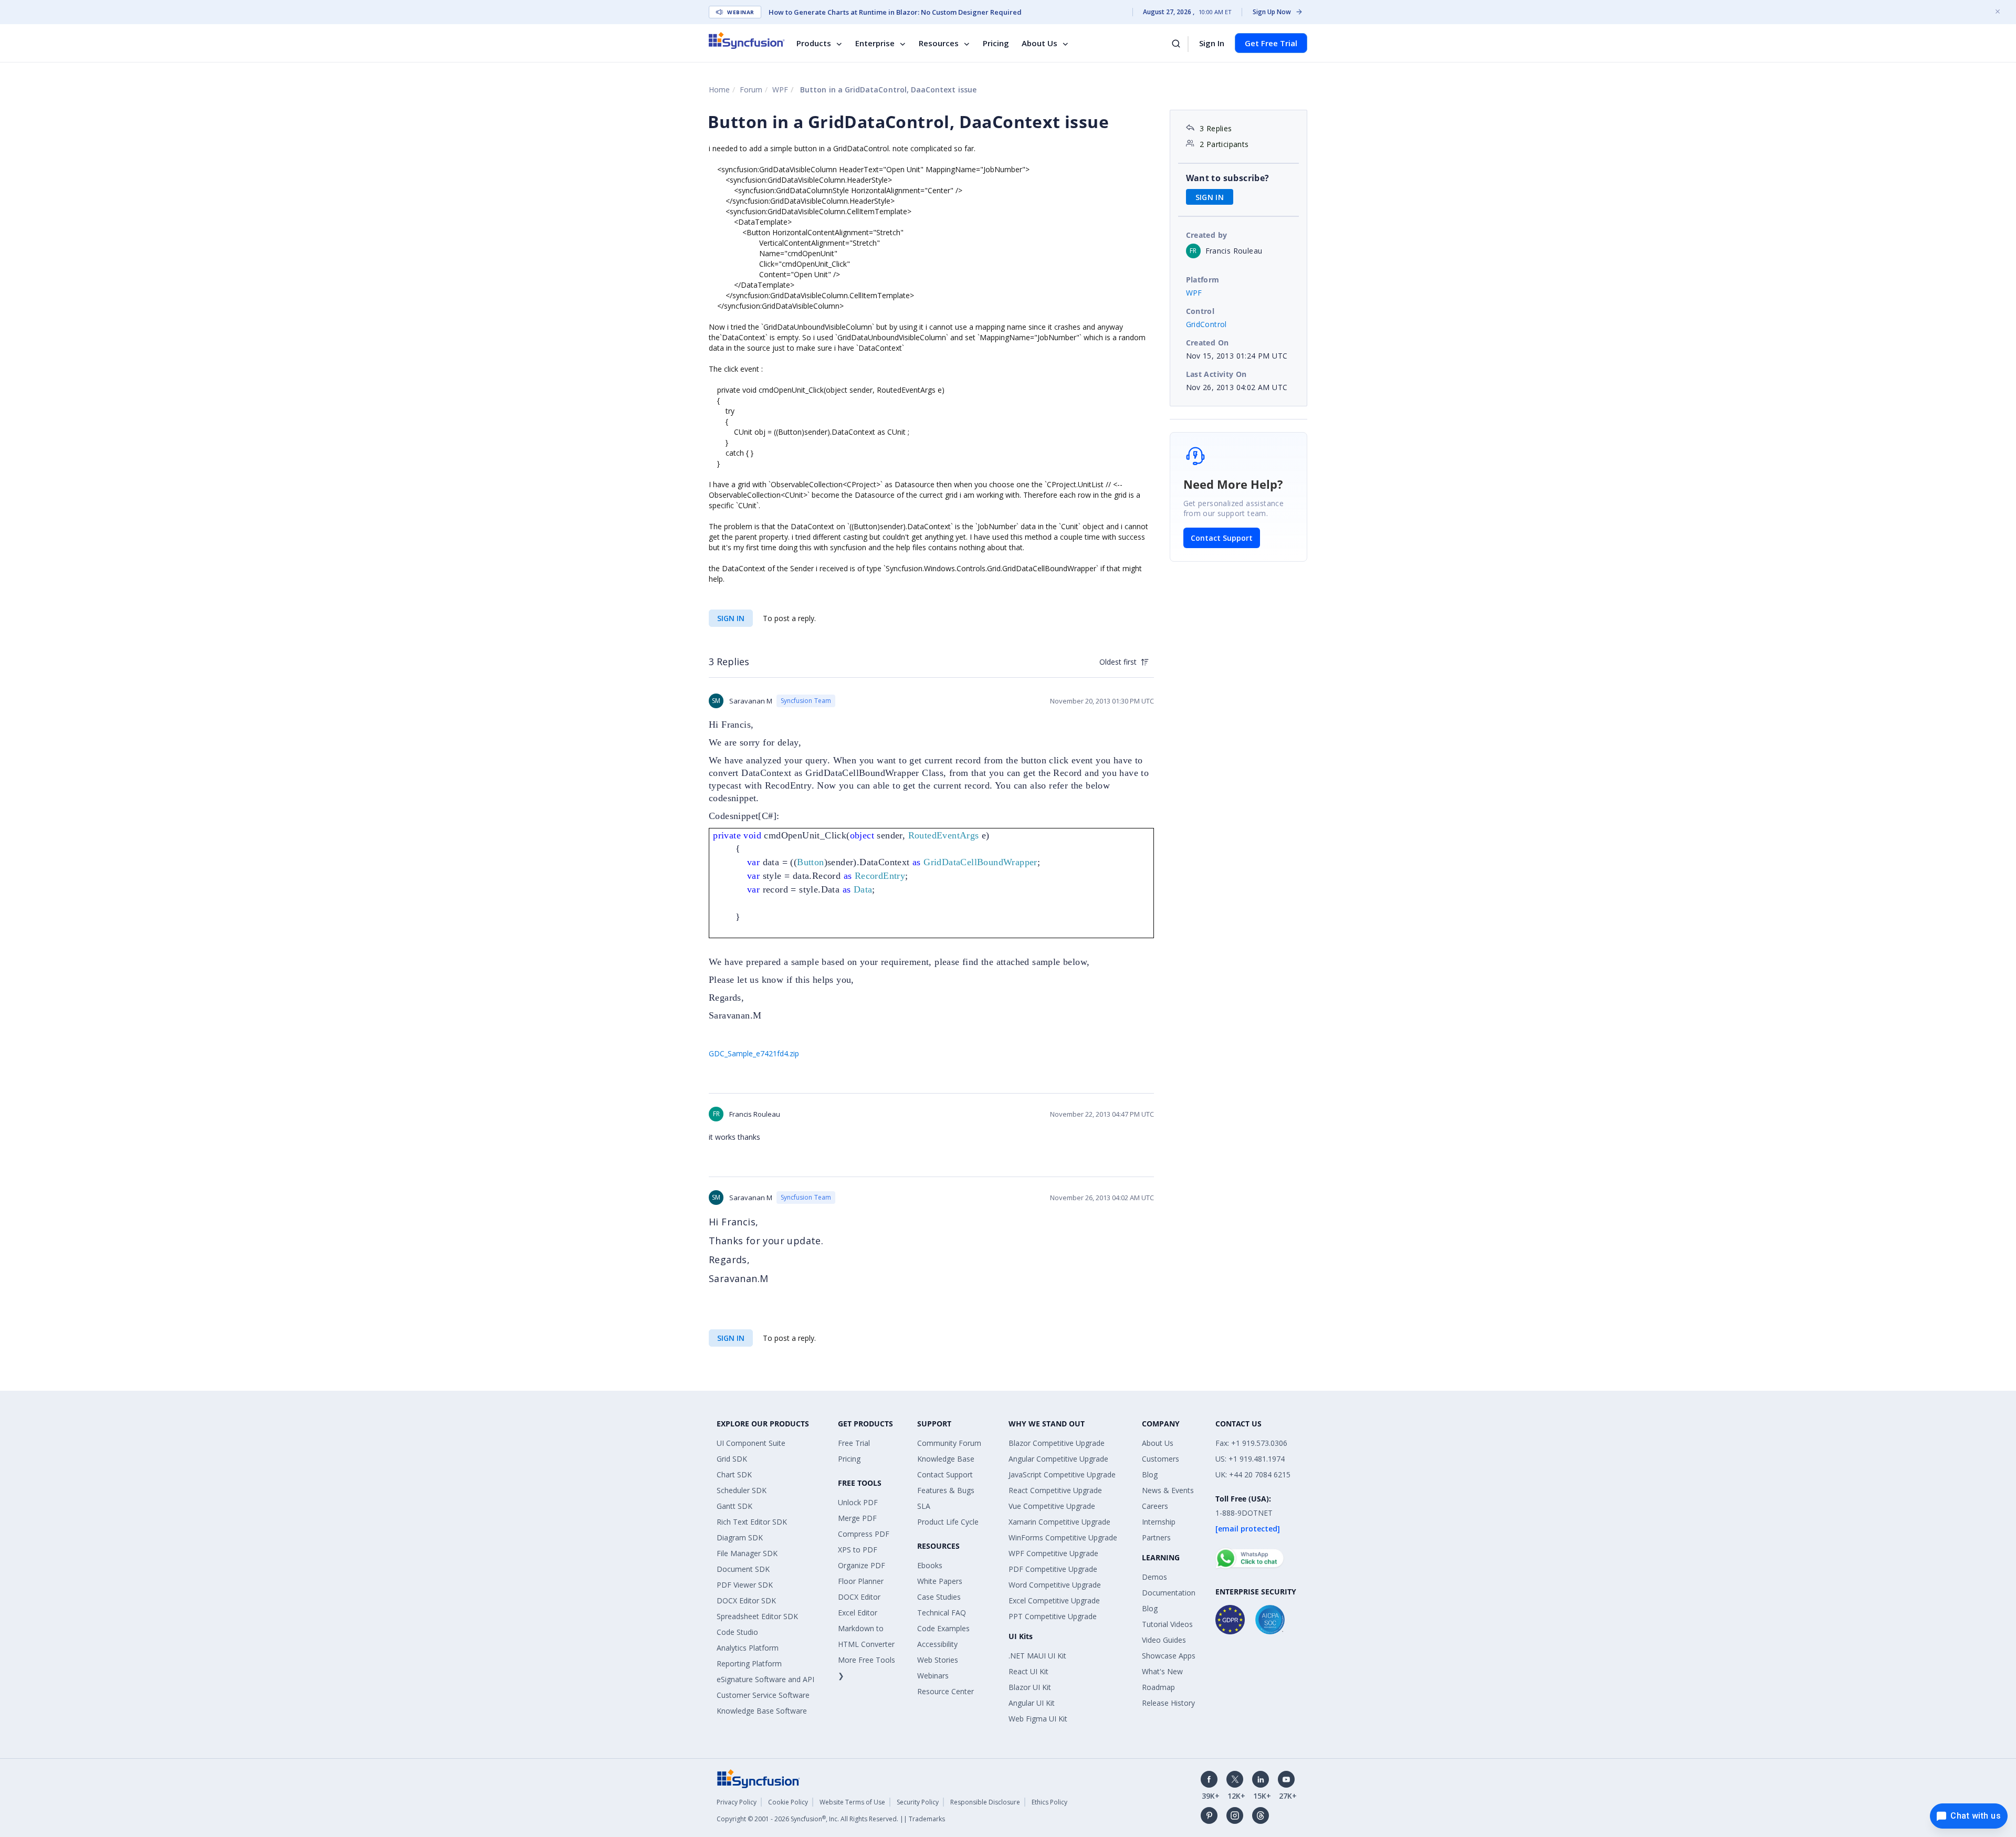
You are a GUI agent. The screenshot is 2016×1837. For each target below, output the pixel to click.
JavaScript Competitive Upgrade (1062, 1474)
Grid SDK (732, 1459)
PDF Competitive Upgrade (1053, 1569)
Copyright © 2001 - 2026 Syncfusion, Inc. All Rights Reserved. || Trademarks (831, 1819)
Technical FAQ (942, 1613)
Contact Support (1222, 538)
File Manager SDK (747, 1553)
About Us (1039, 43)
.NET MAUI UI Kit (1037, 1656)
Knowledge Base (946, 1459)
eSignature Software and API (765, 1679)
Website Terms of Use (852, 1802)
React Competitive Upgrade (1055, 1490)
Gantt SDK (734, 1506)
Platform (1203, 280)
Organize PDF (862, 1565)
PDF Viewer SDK (745, 1585)
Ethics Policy (1049, 1802)
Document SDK (743, 1569)
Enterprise (875, 43)
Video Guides (1164, 1640)
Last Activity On (1216, 374)
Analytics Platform (748, 1648)
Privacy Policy (737, 1802)
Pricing (996, 43)
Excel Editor (858, 1613)
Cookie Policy (788, 1802)
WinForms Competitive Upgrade (1063, 1537)
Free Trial (854, 1443)
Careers (1155, 1506)
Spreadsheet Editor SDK (757, 1616)
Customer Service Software (763, 1695)
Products (814, 43)
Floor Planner (861, 1581)
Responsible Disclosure (985, 1802)
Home (719, 90)
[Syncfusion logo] (747, 40)
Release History (1168, 1703)
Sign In (1212, 43)
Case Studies (939, 1597)
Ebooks (930, 1565)
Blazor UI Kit (1030, 1687)
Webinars (933, 1676)
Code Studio (737, 1632)
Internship (1159, 1522)
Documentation (1169, 1593)
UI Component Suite (751, 1443)
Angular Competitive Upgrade (1058, 1459)
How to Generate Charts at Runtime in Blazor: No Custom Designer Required (895, 12)
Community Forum (949, 1443)
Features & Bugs (946, 1490)
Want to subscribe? (1228, 178)
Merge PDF (857, 1518)
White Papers (940, 1581)
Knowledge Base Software (762, 1711)
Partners (1156, 1537)
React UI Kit (1028, 1671)
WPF (780, 90)
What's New (1162, 1671)
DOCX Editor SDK (746, 1600)
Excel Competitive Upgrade (1054, 1600)
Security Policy (918, 1802)
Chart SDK (734, 1474)
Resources (939, 43)
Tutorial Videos (1167, 1624)
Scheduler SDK (742, 1490)
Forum (751, 90)
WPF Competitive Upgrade (1053, 1553)
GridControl (1206, 324)
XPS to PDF (858, 1550)
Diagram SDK (740, 1537)
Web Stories (938, 1660)
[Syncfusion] (759, 1778)
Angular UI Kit (1032, 1703)
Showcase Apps (1169, 1656)
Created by (1207, 235)
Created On (1207, 343)
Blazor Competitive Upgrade (1057, 1443)
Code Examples (943, 1628)
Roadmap (1158, 1687)
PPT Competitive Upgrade (1053, 1616)
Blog (1150, 1474)
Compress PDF (864, 1534)
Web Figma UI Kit (1038, 1719)
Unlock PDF (858, 1502)
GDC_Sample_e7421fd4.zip (754, 1053)
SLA (924, 1506)
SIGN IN (731, 618)
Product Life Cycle (948, 1522)
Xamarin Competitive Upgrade (1059, 1522)
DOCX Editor (859, 1597)
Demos (1154, 1577)
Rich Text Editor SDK (752, 1522)
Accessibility (937, 1644)
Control (1200, 311)
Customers (1161, 1459)
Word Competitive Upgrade (1055, 1585)
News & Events (1168, 1490)
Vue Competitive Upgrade (1052, 1506)
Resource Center (946, 1691)
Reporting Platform (749, 1663)
